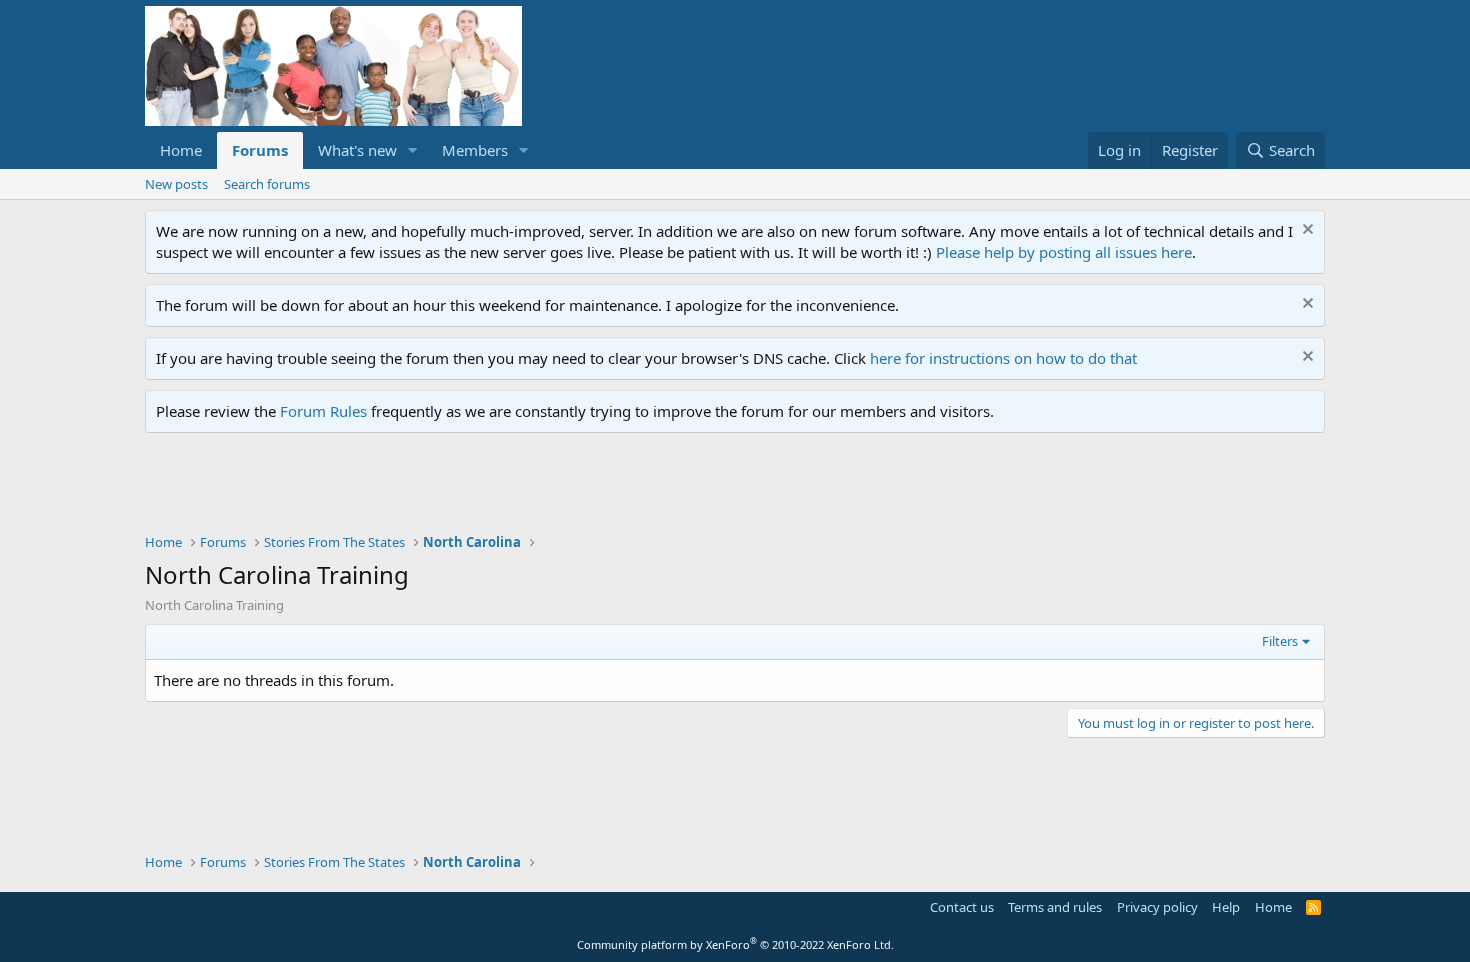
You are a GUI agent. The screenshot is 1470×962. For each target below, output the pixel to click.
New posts (176, 184)
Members (475, 150)
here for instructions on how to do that (1003, 358)
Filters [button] (1280, 641)
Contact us (962, 907)
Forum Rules (323, 411)
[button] (413, 150)
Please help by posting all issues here (1064, 252)
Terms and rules (1055, 907)
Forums (260, 150)
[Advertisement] (509, 488)
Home (181, 150)
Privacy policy (1157, 907)
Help (1226, 907)
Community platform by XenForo (735, 944)
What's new (357, 150)
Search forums (267, 184)
